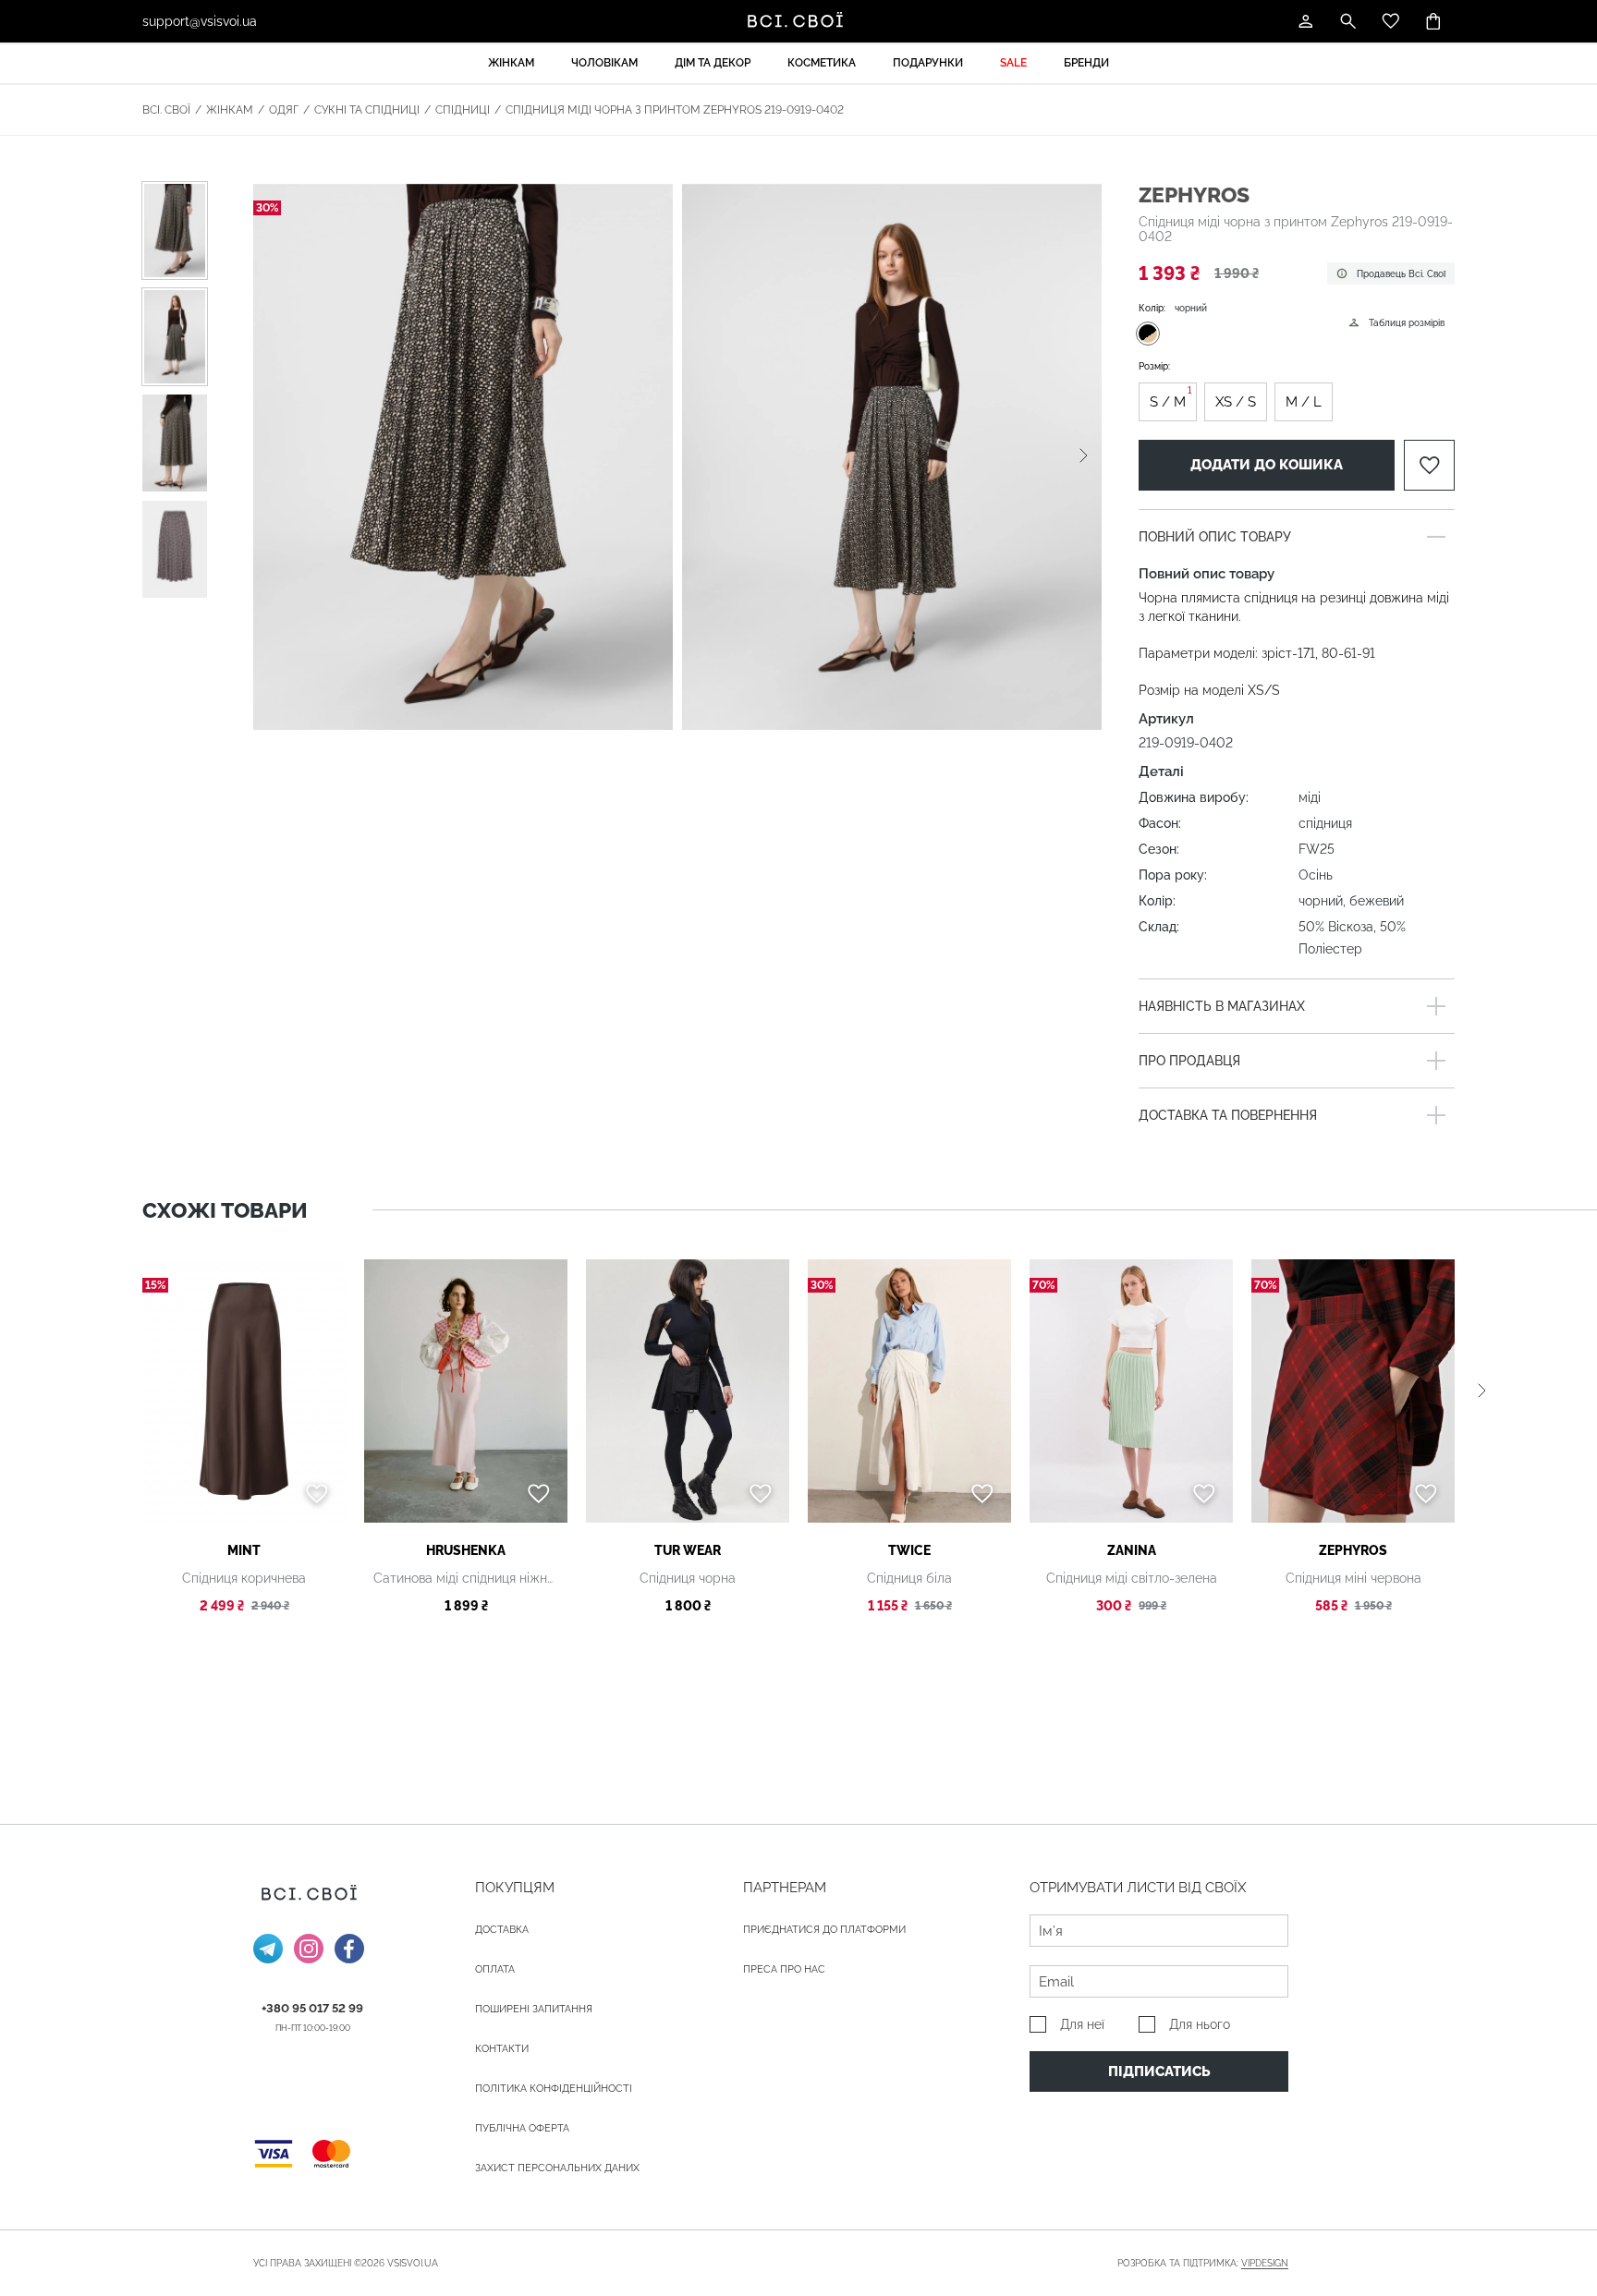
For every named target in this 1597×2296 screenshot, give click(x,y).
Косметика (822, 63)
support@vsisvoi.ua (200, 21)
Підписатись (1159, 2071)
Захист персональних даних (557, 2168)
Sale (1013, 63)
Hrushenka (466, 1550)
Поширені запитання (534, 2009)
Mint (244, 1550)
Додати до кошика (1267, 465)
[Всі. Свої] (798, 21)
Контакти (502, 2049)
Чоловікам (604, 63)
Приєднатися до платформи (824, 1930)
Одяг (284, 110)
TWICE (909, 1550)
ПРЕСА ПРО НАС (784, 1969)
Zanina (1132, 1550)
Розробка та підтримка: (1203, 2263)
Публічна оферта (522, 2128)
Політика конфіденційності (554, 2089)
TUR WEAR (688, 1550)
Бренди (1086, 63)
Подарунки (928, 63)
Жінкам (511, 63)
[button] (1084, 456)
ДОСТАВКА (502, 1930)
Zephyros (1194, 194)
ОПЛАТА (495, 1969)
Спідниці (463, 110)
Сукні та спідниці (367, 110)
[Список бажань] (1391, 21)
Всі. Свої (166, 110)
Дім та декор (713, 63)
